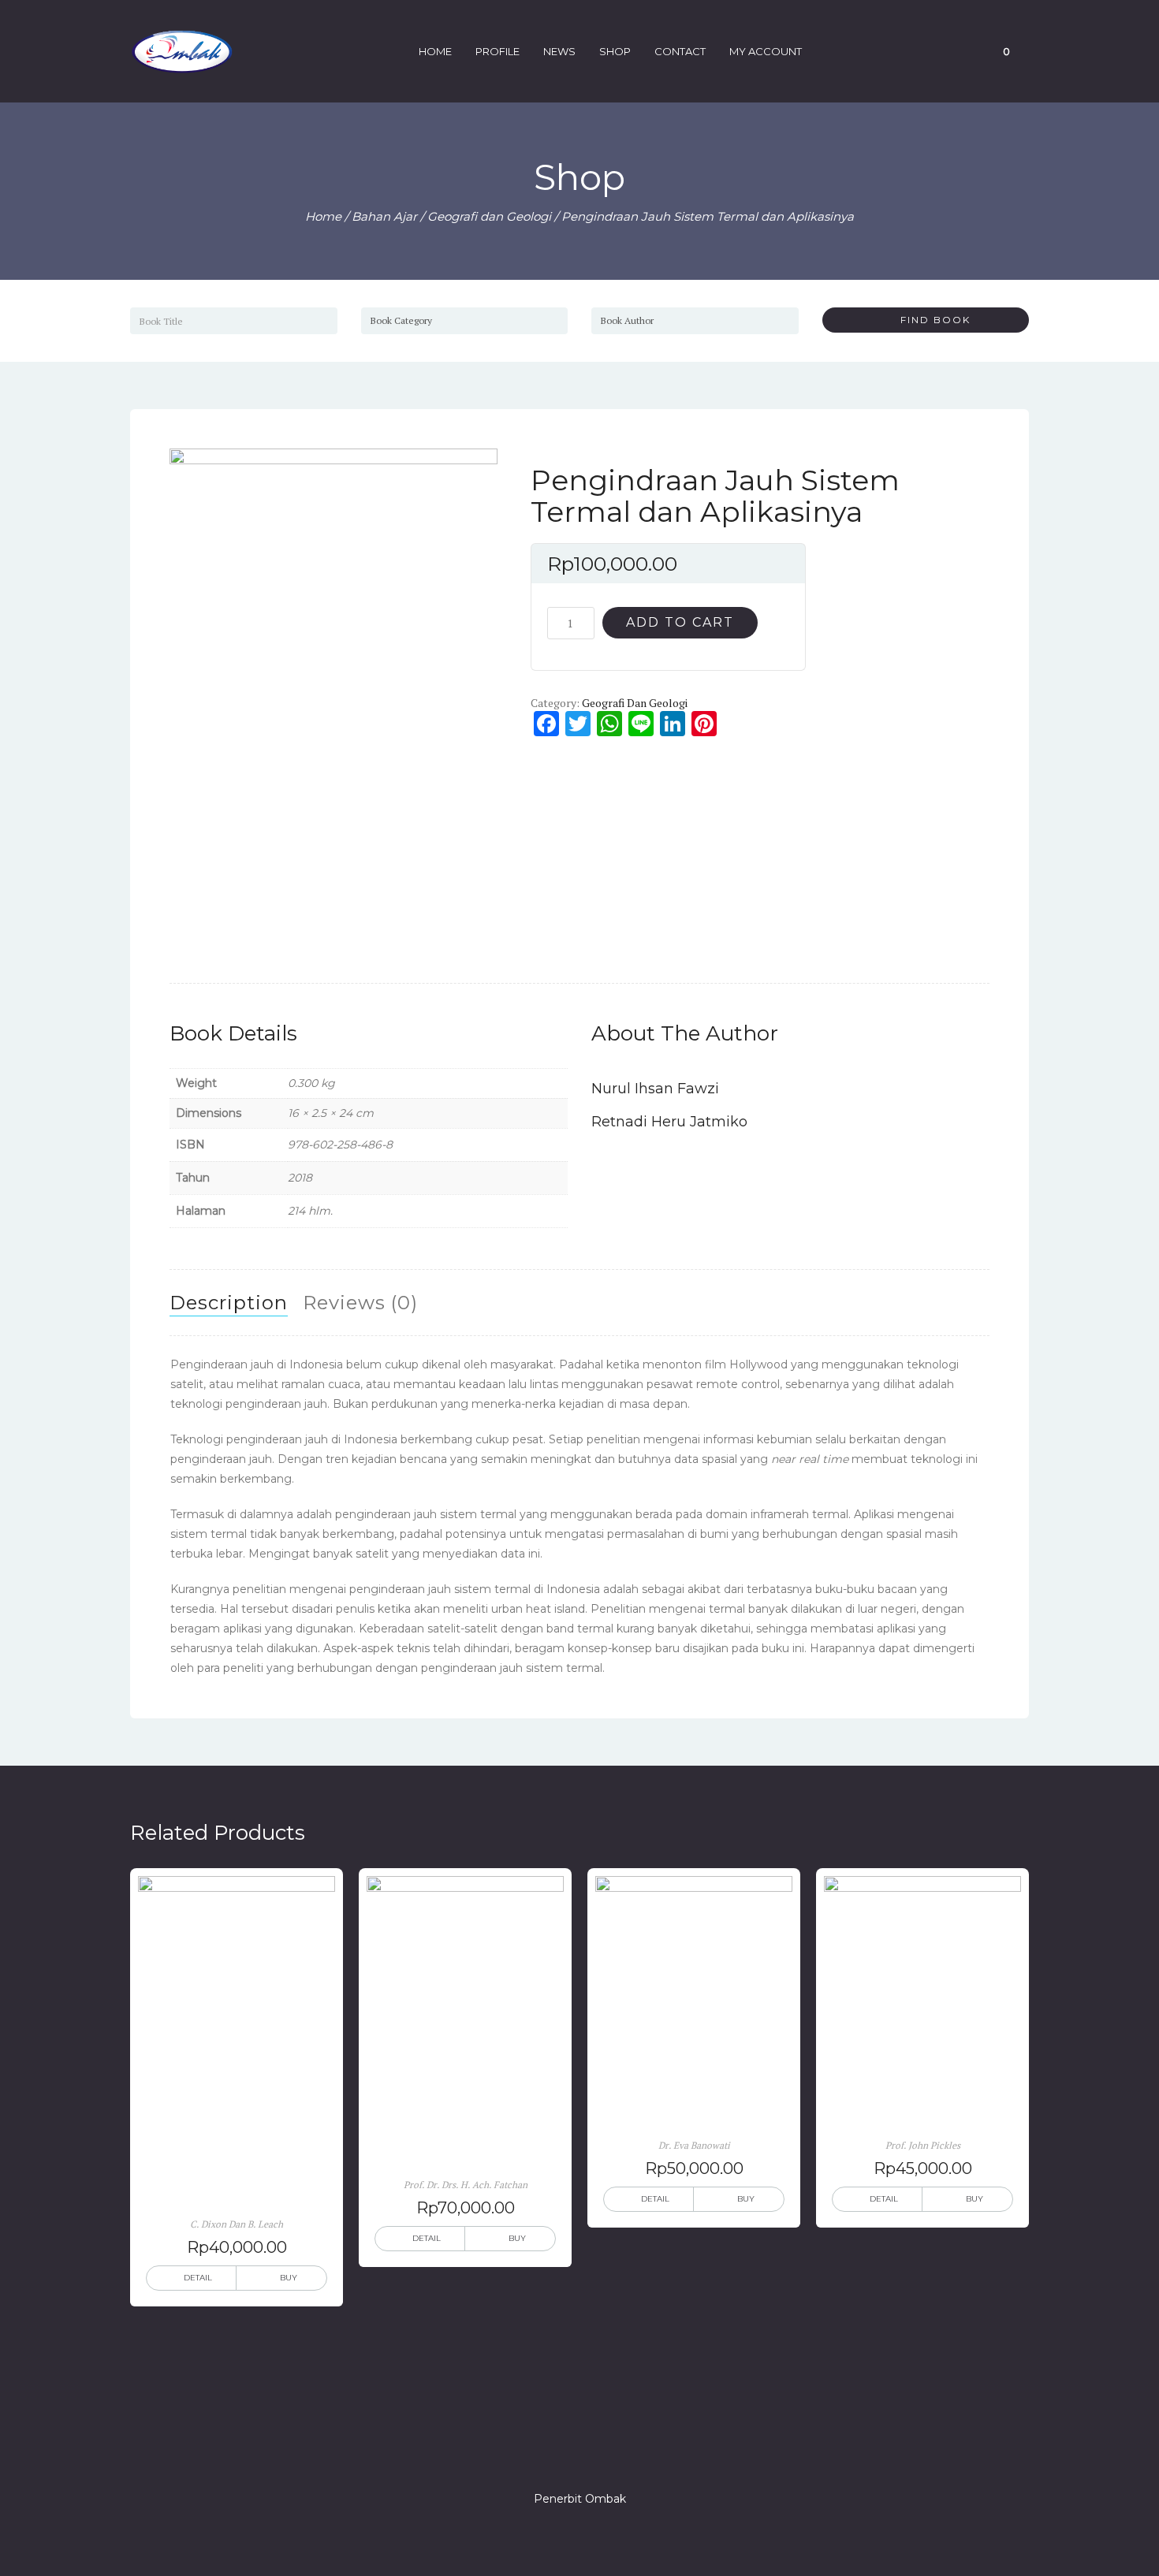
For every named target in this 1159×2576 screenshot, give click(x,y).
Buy (289, 2278)
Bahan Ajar (384, 216)
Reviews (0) (360, 1303)
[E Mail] (608, 2454)
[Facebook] (523, 2454)
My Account (766, 51)
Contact (680, 51)
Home (435, 51)
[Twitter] (551, 2454)
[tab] (229, 1303)
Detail (198, 2278)
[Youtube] (636, 2454)
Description (229, 1303)
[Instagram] (579, 2454)
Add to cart (680, 622)
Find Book (930, 320)
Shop (615, 51)
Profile (498, 51)
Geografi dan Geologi (489, 216)
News (559, 51)
